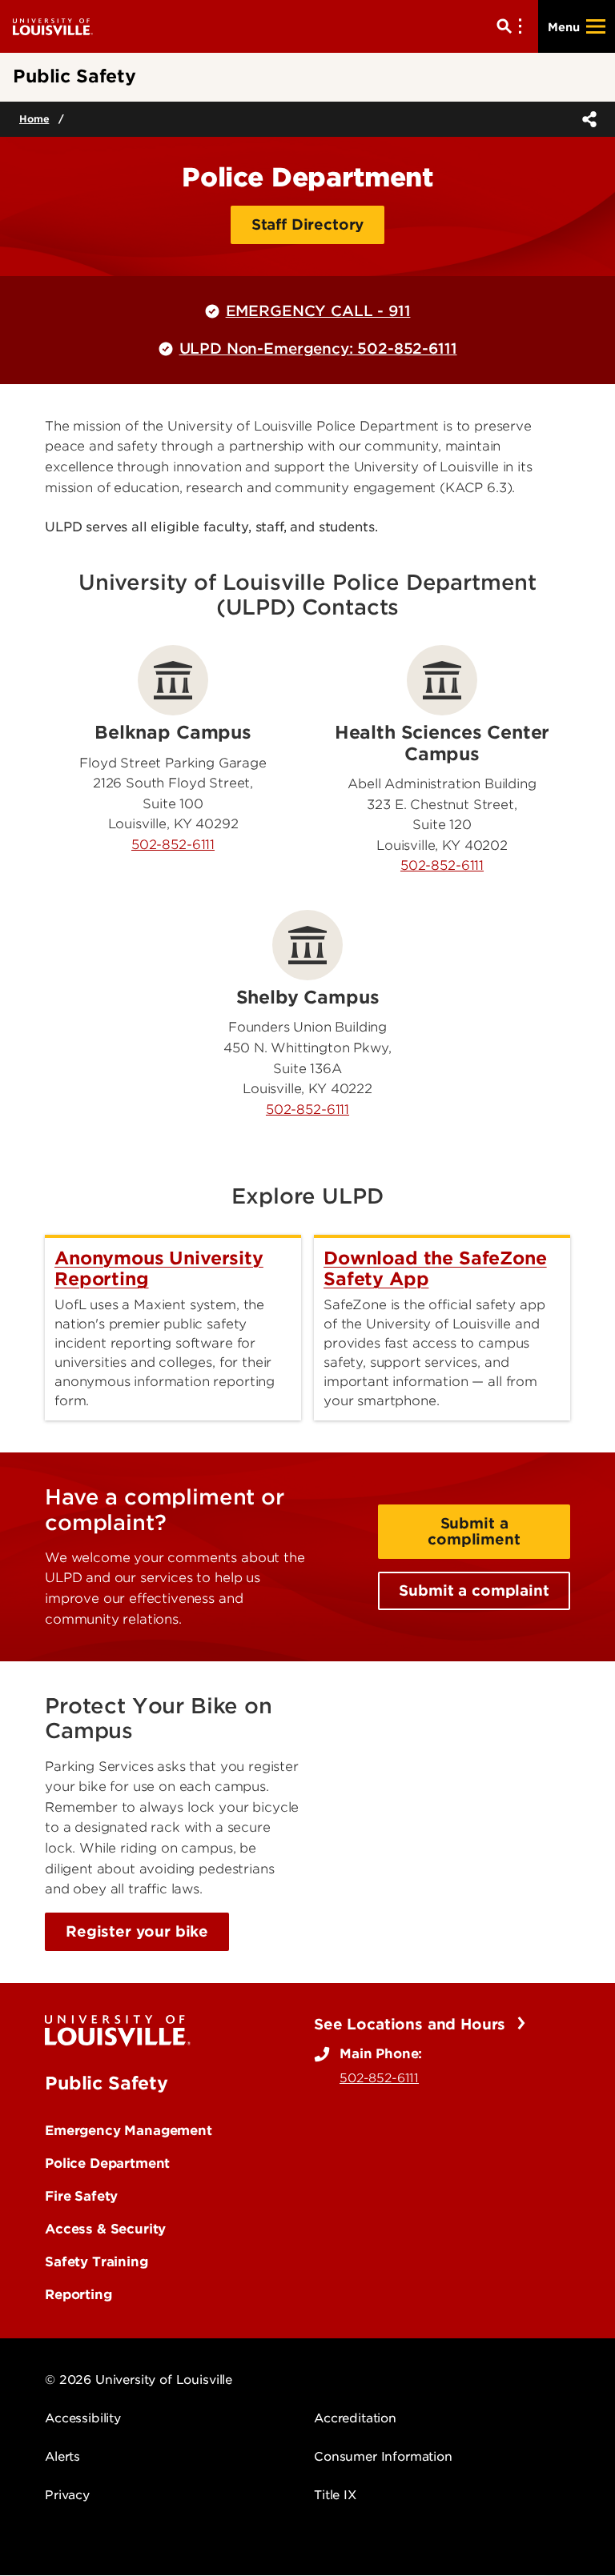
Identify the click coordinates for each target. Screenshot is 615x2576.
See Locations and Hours (412, 2024)
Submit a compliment (474, 1531)
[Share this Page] (586, 119)
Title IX (335, 2495)
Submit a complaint (474, 1590)
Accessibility (83, 2418)
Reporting (78, 2294)
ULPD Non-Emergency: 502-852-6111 (318, 349)
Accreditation (355, 2418)
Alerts (62, 2457)
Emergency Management (129, 2130)
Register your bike (137, 1931)
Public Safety (107, 2083)
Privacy (67, 2495)
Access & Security (105, 2229)
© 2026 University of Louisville (139, 2380)
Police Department (107, 2163)
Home (34, 119)
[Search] (512, 26)
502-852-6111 (173, 845)
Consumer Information (383, 2457)
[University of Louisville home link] (53, 26)
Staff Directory (308, 224)
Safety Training (96, 2262)
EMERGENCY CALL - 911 (318, 311)
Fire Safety (81, 2196)
